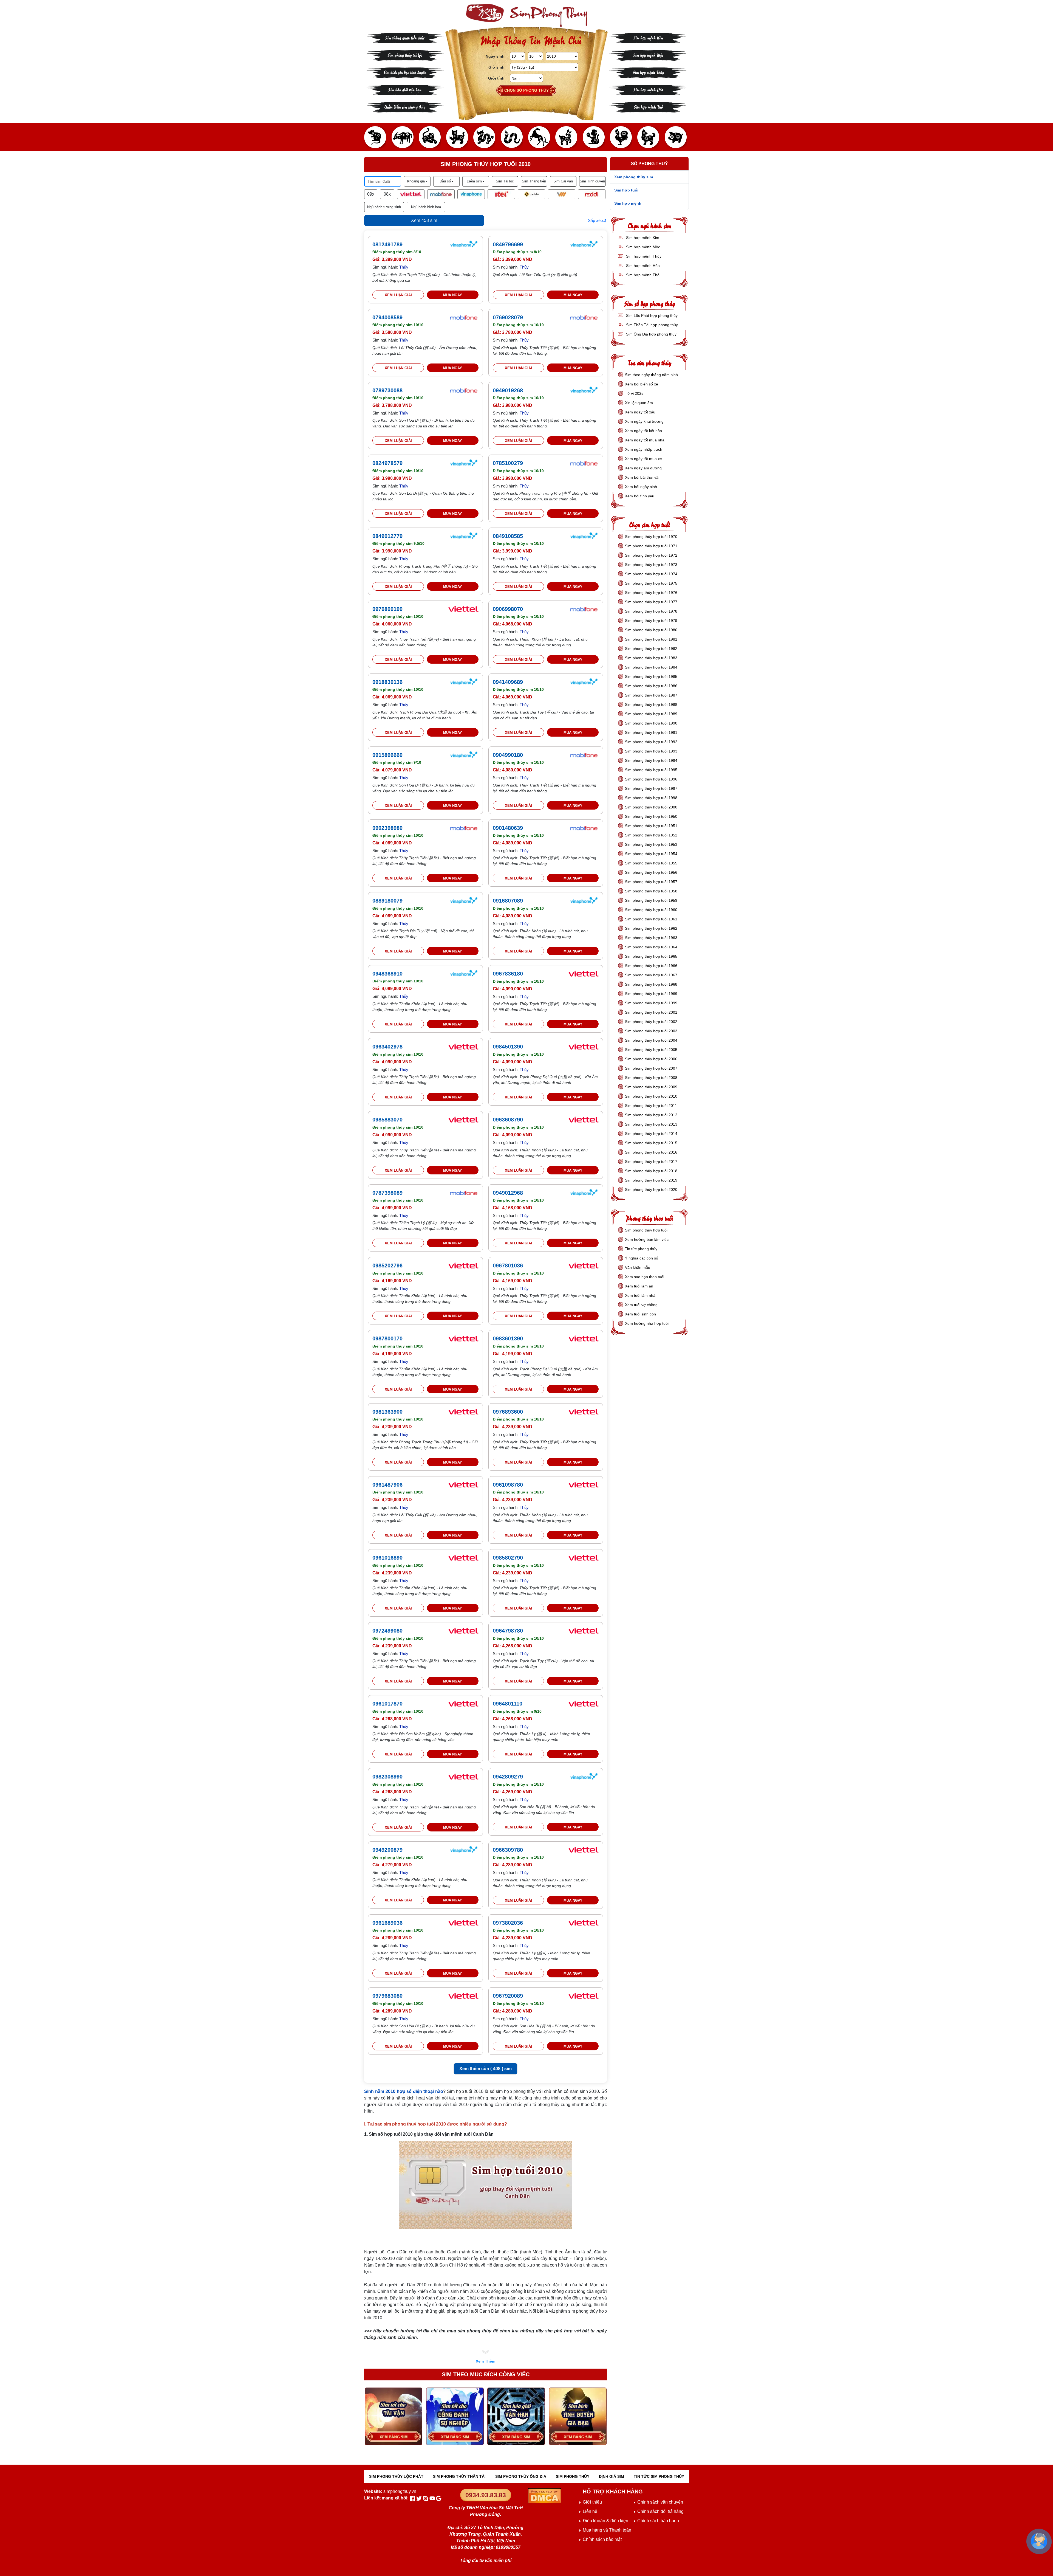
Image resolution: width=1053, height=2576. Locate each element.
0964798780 (508, 1631)
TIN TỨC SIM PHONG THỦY (659, 2476)
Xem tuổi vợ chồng (641, 1305)
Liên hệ (590, 2511)
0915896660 (387, 755)
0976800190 (387, 609)
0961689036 (387, 1923)
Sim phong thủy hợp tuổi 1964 (651, 947)
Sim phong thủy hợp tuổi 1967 (651, 975)
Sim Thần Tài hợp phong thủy (651, 325)
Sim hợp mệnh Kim (648, 37)
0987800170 (387, 1338)
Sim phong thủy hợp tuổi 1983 (651, 658)
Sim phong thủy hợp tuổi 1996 (651, 779)
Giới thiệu (592, 2502)
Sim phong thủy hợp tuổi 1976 (651, 593)
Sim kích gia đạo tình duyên (405, 72)
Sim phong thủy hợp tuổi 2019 (651, 1180)
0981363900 (387, 1412)
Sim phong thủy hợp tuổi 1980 (651, 630)
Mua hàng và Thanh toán (607, 2530)
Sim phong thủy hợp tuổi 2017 (651, 1162)
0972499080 (387, 1631)
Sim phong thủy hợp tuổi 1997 (651, 788)
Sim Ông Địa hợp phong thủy (651, 334)
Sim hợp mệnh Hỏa (648, 89)
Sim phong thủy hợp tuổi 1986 (651, 686)
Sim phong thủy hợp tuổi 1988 (651, 704)
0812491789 (387, 244)
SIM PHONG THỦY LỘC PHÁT (396, 2476)
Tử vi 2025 (634, 393)
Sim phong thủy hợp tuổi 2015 (651, 1143)
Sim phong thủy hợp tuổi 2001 (651, 1012)
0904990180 (508, 755)
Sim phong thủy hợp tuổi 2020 (651, 1190)
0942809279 (508, 1777)
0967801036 (508, 1266)
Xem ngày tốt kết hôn (643, 431)
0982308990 (387, 1777)
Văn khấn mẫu (638, 1267)
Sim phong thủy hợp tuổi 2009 (651, 1087)
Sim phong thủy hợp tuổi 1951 (651, 826)
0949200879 (387, 1850)
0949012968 (508, 1193)
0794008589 (387, 317)
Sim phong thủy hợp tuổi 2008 (651, 1078)
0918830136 (387, 682)
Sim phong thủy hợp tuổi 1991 (651, 732)
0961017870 (387, 1704)
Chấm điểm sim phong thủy (405, 107)
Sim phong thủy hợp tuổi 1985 (651, 677)
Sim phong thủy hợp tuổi (646, 1230)
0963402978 (387, 1047)
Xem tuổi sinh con (640, 1314)
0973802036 (508, 1923)
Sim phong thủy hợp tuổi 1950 (651, 816)
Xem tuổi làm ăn (639, 1286)
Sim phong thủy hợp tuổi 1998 (651, 798)
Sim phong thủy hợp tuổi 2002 (651, 1022)
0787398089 (387, 1193)
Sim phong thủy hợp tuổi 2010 (651, 1096)
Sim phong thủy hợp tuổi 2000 (651, 807)
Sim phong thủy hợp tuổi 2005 (651, 1050)
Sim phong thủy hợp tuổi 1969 (651, 994)
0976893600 (508, 1412)
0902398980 (387, 828)
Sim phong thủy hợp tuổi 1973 (651, 565)
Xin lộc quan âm (639, 403)
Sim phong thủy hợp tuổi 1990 (651, 723)
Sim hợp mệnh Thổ (648, 107)
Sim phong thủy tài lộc (405, 55)
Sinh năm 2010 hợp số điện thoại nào (404, 2091)
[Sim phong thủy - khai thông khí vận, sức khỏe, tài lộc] (526, 15)
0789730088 (387, 390)
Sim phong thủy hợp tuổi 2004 (651, 1040)
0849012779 (387, 536)
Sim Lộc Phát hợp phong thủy (651, 315)
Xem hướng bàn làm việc (647, 1239)
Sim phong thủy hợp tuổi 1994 (651, 760)
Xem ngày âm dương (643, 468)
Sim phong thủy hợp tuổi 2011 (651, 1106)
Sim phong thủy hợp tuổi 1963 (651, 938)
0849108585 (508, 536)
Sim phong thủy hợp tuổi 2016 (651, 1152)
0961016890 (387, 1558)
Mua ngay (453, 295)
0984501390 (508, 1047)
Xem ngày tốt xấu (640, 412)
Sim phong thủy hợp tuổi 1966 (651, 966)
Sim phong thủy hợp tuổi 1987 (651, 695)
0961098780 (508, 1485)
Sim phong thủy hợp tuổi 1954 (651, 854)
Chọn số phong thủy (526, 90)
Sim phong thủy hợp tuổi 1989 (651, 714)
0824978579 (387, 463)
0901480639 (508, 828)
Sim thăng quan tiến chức (405, 37)
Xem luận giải (398, 295)
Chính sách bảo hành (658, 2521)
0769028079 (508, 317)
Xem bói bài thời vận (643, 477)
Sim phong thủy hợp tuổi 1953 (651, 844)
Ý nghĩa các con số (642, 1258)
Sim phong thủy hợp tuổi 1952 (651, 835)
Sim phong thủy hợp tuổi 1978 (651, 611)
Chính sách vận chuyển (660, 2502)
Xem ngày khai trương (644, 421)
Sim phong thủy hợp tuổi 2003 (651, 1031)
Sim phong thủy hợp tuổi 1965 (651, 956)
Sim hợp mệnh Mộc (648, 55)
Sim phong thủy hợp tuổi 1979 (651, 621)
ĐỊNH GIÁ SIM (612, 2476)
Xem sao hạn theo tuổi (645, 1277)
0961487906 (387, 1485)
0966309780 (508, 1850)
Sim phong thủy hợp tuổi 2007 (651, 1068)
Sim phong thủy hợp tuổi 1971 (651, 546)
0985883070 (387, 1120)
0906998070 (508, 609)
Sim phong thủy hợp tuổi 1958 (651, 891)
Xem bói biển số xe (642, 384)
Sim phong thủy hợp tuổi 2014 (651, 1134)
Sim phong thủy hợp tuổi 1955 (651, 863)
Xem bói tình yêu (640, 496)
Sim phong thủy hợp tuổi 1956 (651, 872)
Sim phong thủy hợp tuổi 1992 (651, 742)
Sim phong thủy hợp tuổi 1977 (651, 602)
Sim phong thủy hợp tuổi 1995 (651, 770)
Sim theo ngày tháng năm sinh (651, 375)
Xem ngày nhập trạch (644, 449)
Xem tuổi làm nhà (640, 1295)
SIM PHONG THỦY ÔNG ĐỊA (521, 2476)
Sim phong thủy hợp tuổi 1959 (651, 900)
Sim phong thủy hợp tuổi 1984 (651, 667)
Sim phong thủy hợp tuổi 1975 (651, 583)
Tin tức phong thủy (641, 1249)
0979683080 (387, 1996)
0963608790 (508, 1120)
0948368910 (387, 974)
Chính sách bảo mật (602, 2539)
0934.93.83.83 (486, 2495)
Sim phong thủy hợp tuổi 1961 (651, 919)
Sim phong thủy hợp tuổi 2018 (651, 1171)
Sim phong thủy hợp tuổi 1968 (651, 984)
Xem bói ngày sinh (641, 487)
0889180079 (387, 901)
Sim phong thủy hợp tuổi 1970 (651, 537)
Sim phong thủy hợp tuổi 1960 (651, 910)
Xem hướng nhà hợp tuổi (647, 1323)
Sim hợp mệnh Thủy (648, 72)
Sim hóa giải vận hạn (405, 89)
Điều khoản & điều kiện (605, 2521)
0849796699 (508, 244)
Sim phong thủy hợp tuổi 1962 (651, 928)
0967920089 (508, 1996)
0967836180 (508, 974)
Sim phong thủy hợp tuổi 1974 (651, 574)
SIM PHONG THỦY (573, 2476)
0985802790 (508, 1558)
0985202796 (387, 1266)
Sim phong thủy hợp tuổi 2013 (651, 1124)
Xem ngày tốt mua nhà (645, 440)
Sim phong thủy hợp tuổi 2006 (651, 1059)
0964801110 (508, 1704)
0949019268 (508, 390)
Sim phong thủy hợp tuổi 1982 (651, 649)
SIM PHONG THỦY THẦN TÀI (459, 2476)
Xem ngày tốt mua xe (643, 459)
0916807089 (508, 901)
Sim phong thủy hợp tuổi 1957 (651, 882)
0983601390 (508, 1338)
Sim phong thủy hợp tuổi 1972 (651, 555)
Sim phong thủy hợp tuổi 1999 (651, 1003)
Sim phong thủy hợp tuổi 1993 (651, 751)
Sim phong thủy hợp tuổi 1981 (651, 639)
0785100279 (508, 463)
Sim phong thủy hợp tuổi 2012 (651, 1115)
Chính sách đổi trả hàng (660, 2511)
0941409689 (508, 682)
